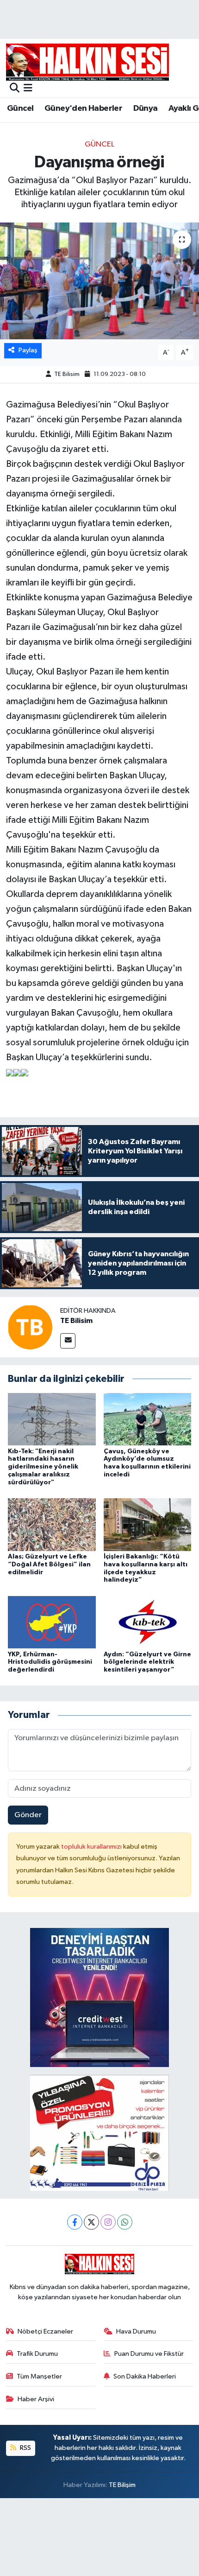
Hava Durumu (136, 2331)
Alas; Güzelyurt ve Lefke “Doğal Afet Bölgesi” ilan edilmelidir (49, 1565)
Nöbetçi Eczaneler (45, 2331)
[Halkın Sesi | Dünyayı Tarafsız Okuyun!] (87, 62)
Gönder (28, 1815)
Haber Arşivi (36, 2399)
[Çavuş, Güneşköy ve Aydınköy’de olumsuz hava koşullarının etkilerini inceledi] (148, 1419)
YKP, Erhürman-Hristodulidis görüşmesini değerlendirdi (50, 1662)
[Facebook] (75, 2222)
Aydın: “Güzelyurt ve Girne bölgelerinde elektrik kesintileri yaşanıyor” (147, 1662)
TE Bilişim (122, 2485)
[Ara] (15, 89)
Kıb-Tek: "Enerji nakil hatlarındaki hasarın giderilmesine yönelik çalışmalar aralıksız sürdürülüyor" (43, 1467)
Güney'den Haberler (83, 108)
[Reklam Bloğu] (99, 1997)
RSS (25, 2448)
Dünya (146, 108)
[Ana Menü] (28, 89)
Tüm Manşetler (39, 2376)
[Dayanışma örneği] (99, 281)
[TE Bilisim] (30, 1327)
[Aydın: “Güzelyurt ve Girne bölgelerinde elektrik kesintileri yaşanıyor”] (148, 1622)
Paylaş (28, 350)
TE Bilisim (67, 374)
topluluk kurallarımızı (92, 1847)
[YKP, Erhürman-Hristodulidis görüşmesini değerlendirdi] (52, 1622)
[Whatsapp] (125, 2222)
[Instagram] (108, 2222)
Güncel (20, 108)
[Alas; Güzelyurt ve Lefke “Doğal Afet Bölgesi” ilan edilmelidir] (52, 1524)
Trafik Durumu (37, 2354)
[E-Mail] (68, 1341)
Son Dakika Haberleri (145, 2376)
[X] (91, 2222)
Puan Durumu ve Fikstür (149, 2354)
